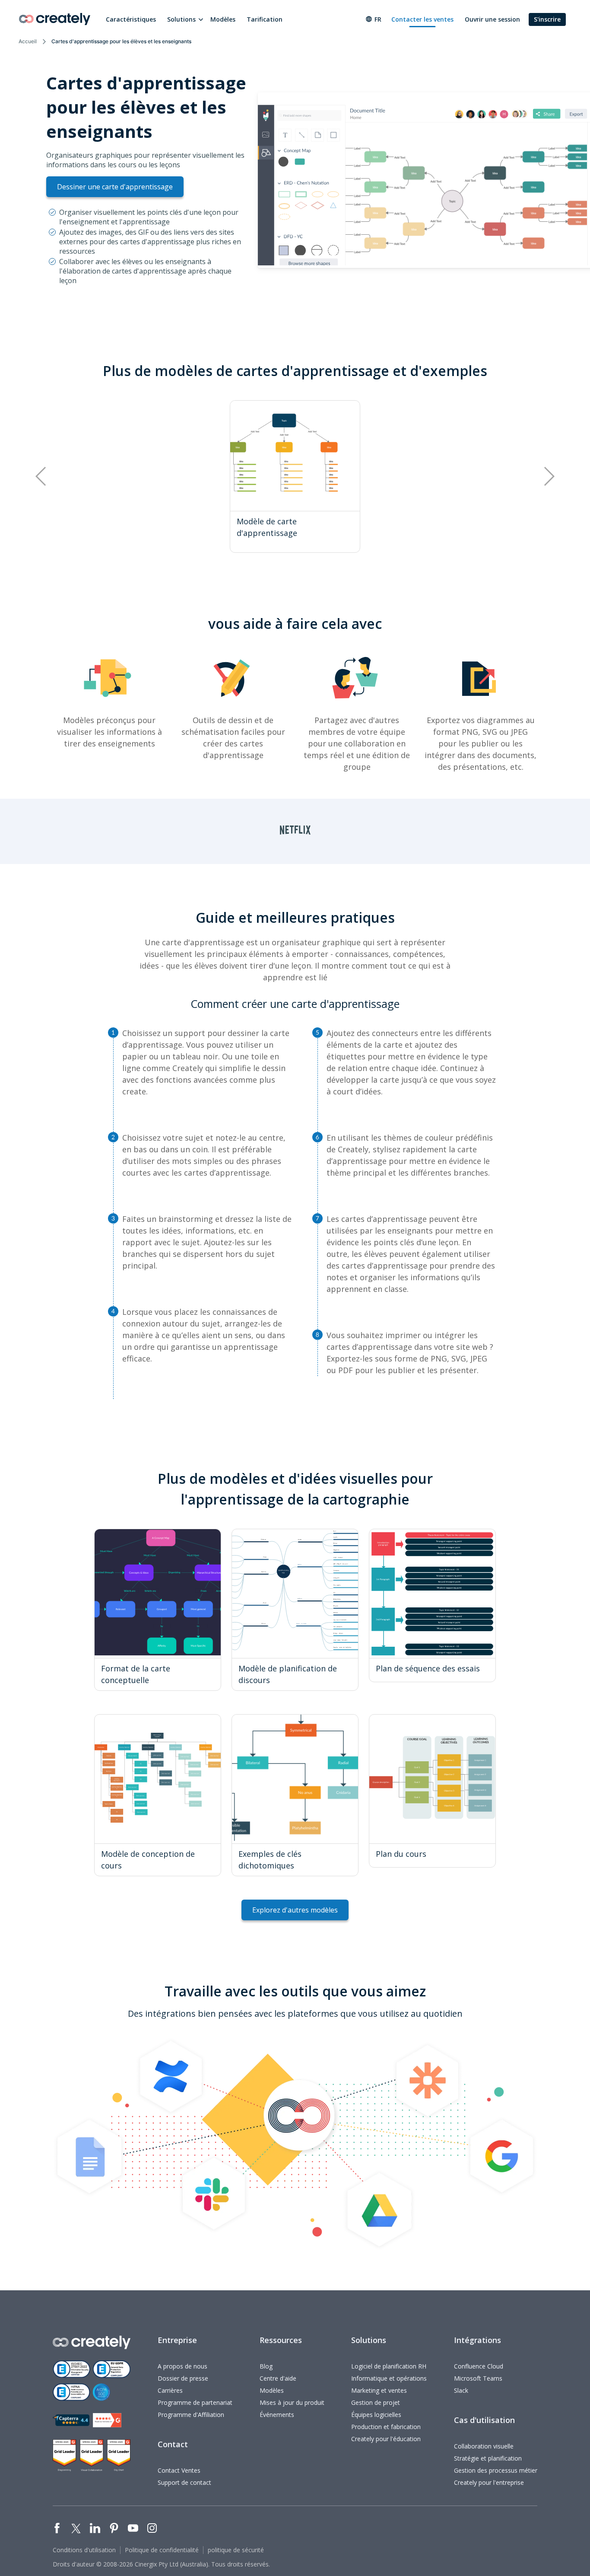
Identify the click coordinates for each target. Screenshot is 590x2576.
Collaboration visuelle (484, 2446)
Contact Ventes (179, 2470)
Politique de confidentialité (162, 2550)
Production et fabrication (386, 2427)
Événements (277, 2415)
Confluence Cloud (479, 2366)
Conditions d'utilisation (84, 2550)
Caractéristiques (131, 19)
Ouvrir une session (492, 19)
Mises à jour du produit (292, 2402)
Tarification (265, 19)
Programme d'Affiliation (191, 2415)
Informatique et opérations (389, 2378)
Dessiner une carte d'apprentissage (115, 187)
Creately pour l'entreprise (489, 2482)
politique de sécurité (236, 2550)
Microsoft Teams (478, 2378)
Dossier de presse (183, 2378)
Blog (266, 2366)
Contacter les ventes (422, 19)
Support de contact (184, 2482)
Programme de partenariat (195, 2402)
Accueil (28, 41)
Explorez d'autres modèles (295, 1910)
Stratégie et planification (488, 2458)
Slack (461, 2390)
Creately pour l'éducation (386, 2439)
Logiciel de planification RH (389, 2366)
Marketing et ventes (379, 2390)
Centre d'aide (278, 2378)
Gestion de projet (376, 2402)
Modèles (223, 19)
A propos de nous (182, 2366)
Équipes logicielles (376, 2415)
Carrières (170, 2390)
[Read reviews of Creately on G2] (107, 2420)
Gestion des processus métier (496, 2470)
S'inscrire (547, 19)
